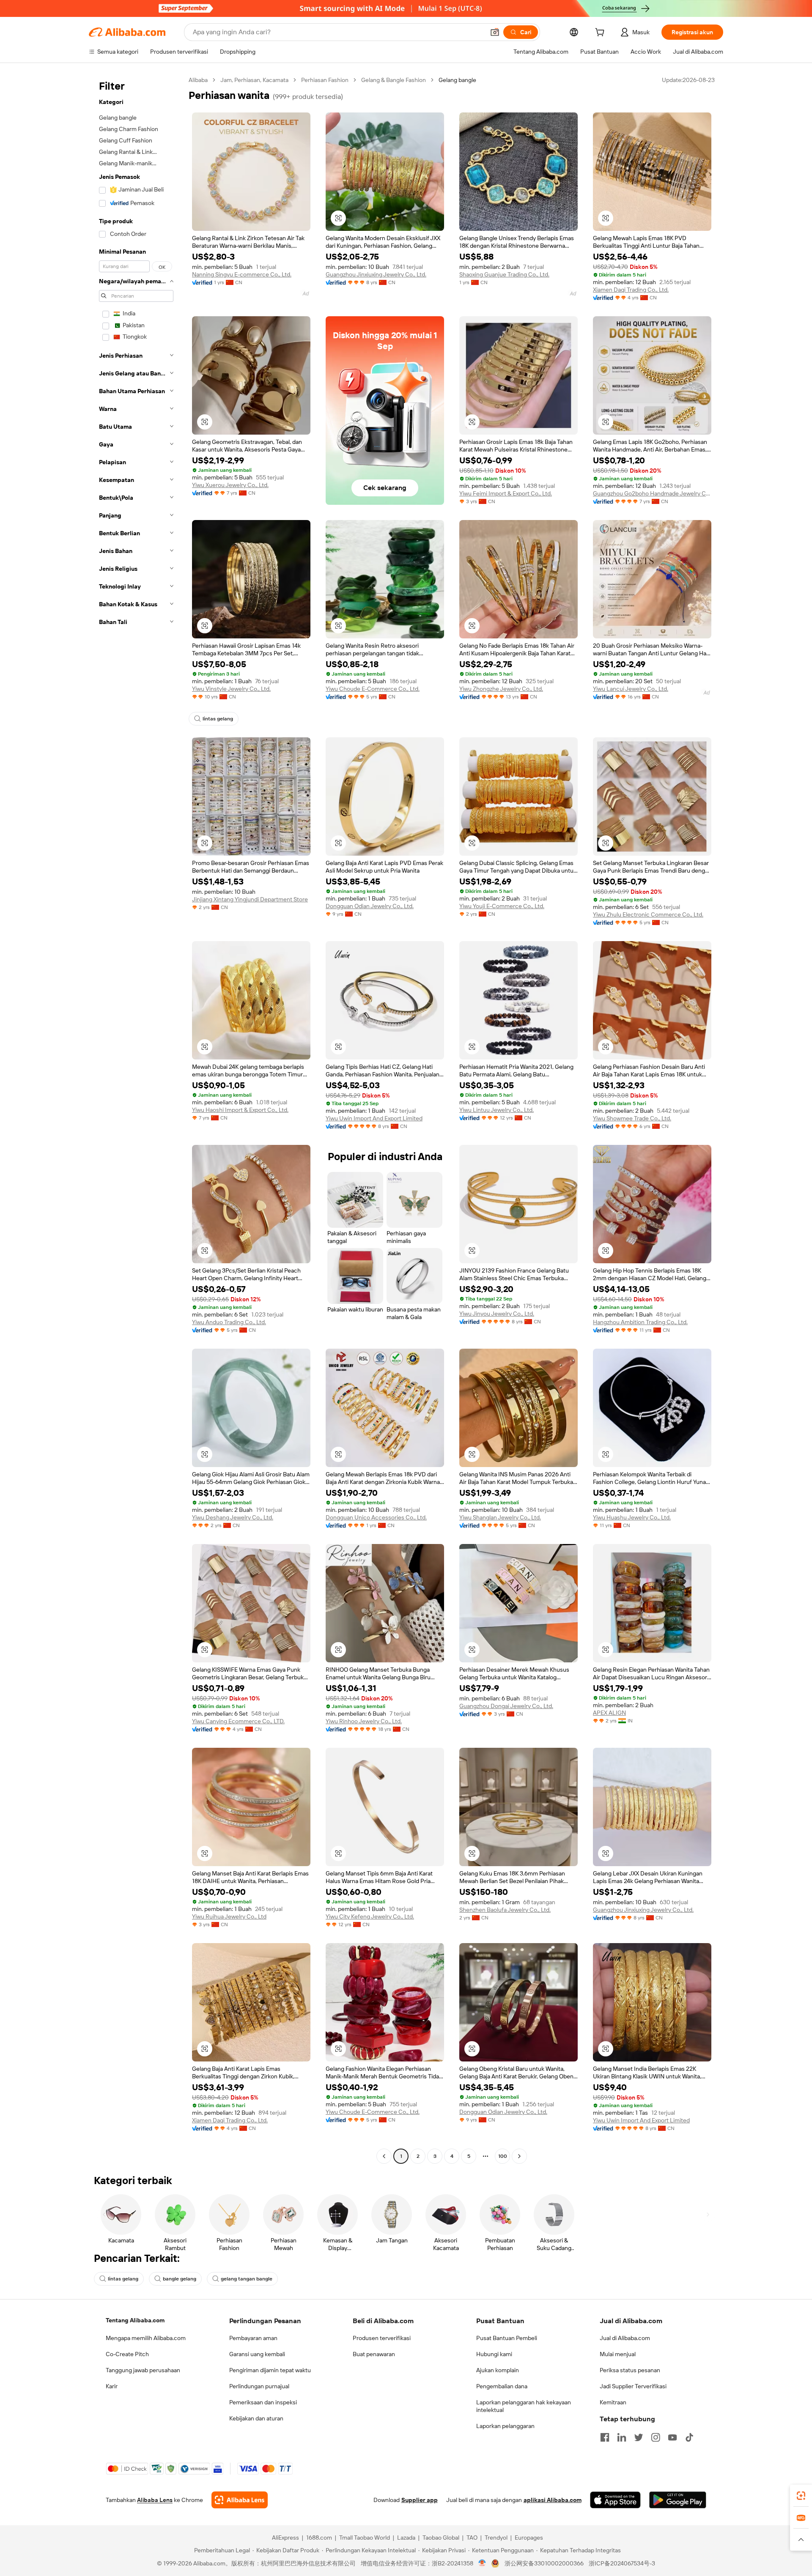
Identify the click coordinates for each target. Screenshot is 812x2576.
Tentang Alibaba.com (135, 2320)
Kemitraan (613, 2402)
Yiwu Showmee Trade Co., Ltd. (632, 1118)
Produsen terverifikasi (382, 2338)
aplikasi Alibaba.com (553, 2500)
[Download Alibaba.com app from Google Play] (678, 2500)
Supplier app (420, 2500)
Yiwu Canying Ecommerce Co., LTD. (238, 1721)
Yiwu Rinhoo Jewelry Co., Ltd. (364, 1721)
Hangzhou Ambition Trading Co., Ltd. (640, 1322)
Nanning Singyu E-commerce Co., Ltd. (242, 274)
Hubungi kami (494, 2354)
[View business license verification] (482, 2563)
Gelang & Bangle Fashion (394, 80)
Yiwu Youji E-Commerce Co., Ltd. (502, 906)
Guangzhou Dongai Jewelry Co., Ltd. (506, 1706)
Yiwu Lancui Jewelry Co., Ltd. (631, 689)
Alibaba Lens (155, 2500)
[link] (801, 2496)
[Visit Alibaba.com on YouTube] (672, 2437)
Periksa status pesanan (630, 2370)
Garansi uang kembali (257, 2354)
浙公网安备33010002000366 (544, 2563)
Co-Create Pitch (127, 2354)
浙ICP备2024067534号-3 (622, 2563)
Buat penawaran (374, 2354)
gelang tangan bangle (247, 2279)
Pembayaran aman (253, 2338)
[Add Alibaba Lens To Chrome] (240, 2500)
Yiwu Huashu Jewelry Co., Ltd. (632, 1517)
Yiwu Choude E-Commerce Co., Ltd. (373, 689)
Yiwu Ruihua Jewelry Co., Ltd (229, 1916)
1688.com (319, 2538)
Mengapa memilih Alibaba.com (146, 2338)
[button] (495, 32)
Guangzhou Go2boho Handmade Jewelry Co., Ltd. (652, 493)
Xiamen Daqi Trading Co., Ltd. (631, 290)
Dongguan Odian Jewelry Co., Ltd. (370, 906)
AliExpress (285, 2538)
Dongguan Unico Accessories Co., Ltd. (376, 1517)
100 (503, 2156)
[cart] (601, 33)
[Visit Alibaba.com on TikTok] (689, 2437)
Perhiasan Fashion (325, 80)
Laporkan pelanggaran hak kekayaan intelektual (524, 2406)
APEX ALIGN (609, 1713)
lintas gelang (218, 719)
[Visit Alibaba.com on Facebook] (605, 2437)
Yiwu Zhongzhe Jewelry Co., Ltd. (501, 689)
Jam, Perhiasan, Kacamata (254, 80)
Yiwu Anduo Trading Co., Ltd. (229, 1322)
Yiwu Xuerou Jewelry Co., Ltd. (230, 485)
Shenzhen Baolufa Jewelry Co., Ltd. (505, 1910)
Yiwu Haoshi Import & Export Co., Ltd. (240, 1110)
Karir (112, 2386)
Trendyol (496, 2538)
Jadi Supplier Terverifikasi (633, 2386)
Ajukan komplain (498, 2370)
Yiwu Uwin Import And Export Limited (374, 1118)
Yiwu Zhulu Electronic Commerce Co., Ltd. (648, 914)
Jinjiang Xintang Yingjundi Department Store (250, 899)
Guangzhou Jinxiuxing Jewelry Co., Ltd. (376, 274)
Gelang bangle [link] (457, 80)
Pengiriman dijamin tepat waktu (270, 2370)
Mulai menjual (618, 2354)
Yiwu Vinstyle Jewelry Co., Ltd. (231, 689)
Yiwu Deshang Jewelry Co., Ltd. (233, 1517)
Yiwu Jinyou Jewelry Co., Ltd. (497, 1314)
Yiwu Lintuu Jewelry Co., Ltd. (497, 1110)
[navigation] (136, 1119)
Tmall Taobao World (365, 2538)
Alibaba (198, 80)
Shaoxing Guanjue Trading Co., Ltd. (504, 274)
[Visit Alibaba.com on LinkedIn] (622, 2437)
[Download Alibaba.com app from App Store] (615, 2500)
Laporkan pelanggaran (505, 2426)
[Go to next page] (519, 2156)
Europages (529, 2538)
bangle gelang (180, 2279)
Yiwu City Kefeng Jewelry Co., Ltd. (370, 1916)
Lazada (406, 2538)
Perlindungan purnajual (259, 2386)
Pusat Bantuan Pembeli (507, 2338)
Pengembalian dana (502, 2386)
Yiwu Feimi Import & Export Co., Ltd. (506, 493)
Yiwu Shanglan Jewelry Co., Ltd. (500, 1517)
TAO (472, 2538)
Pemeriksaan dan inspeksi (263, 2402)
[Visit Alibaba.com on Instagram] (656, 2437)
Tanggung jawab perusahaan (143, 2370)
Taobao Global (441, 2538)
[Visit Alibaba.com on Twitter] (639, 2437)
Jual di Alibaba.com (625, 2338)
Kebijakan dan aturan (256, 2418)
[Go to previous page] (384, 2156)
